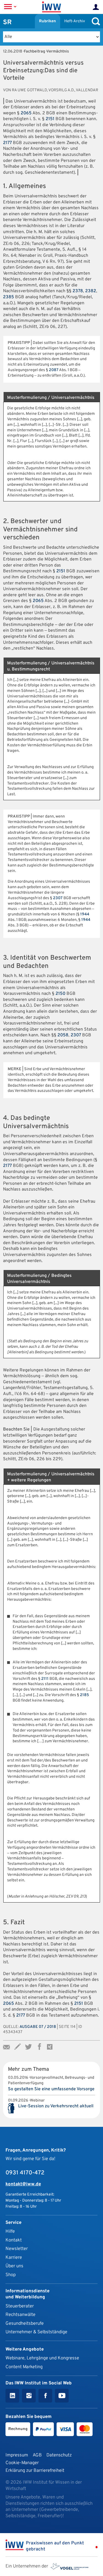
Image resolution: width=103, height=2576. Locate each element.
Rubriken (48, 21)
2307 (58, 898)
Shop (11, 2275)
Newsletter (17, 2249)
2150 (60, 994)
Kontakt (14, 2240)
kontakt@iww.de (23, 2184)
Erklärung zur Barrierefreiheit (35, 2471)
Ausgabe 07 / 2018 (38, 2027)
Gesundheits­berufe (25, 2324)
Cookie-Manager (22, 2463)
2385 (9, 297)
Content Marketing (24, 2367)
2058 (63, 1035)
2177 (7, 143)
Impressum (17, 2455)
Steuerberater (20, 2306)
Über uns (14, 2266)
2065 (26, 113)
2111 (45, 1679)
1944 (85, 914)
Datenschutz (59, 2455)
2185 (84, 1695)
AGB (37, 2455)
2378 (78, 291)
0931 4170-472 (25, 2173)
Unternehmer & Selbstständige (36, 2332)
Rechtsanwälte (20, 2315)
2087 (54, 370)
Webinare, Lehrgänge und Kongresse (42, 2358)
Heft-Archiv (75, 21)
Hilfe (10, 2231)
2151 (50, 119)
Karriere (14, 2258)
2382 (91, 291)
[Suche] (94, 21)
